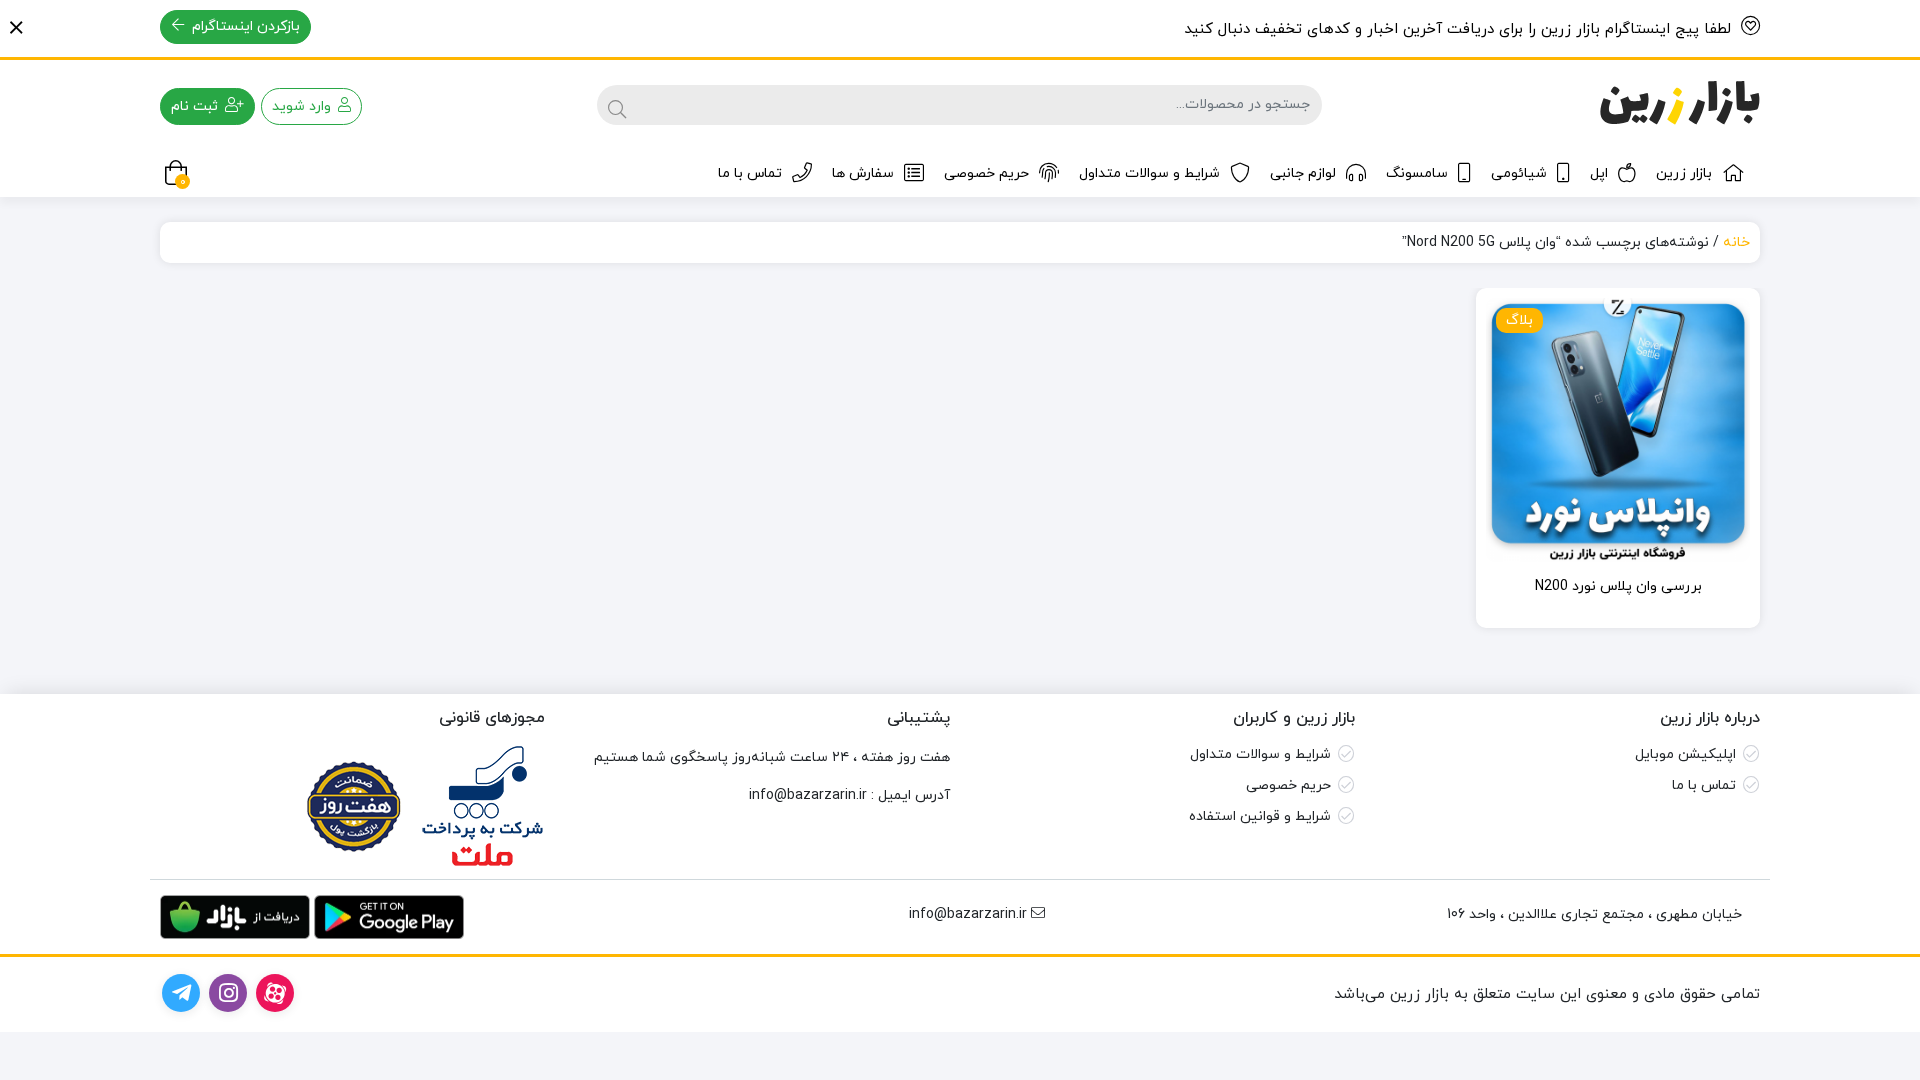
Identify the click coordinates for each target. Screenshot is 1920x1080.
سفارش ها (863, 173)
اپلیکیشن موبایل (1685, 754)
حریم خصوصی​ (1288, 785)
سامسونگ (1417, 173)
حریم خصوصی (986, 173)
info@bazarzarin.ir (808, 795)
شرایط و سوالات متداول (1149, 173)
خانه (1736, 242)
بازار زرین (1684, 173)
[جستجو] (617, 105)
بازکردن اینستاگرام (244, 26)
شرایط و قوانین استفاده (1260, 816)
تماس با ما (750, 173)
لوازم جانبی (1303, 173)
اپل (1599, 173)
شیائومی (1519, 173)
